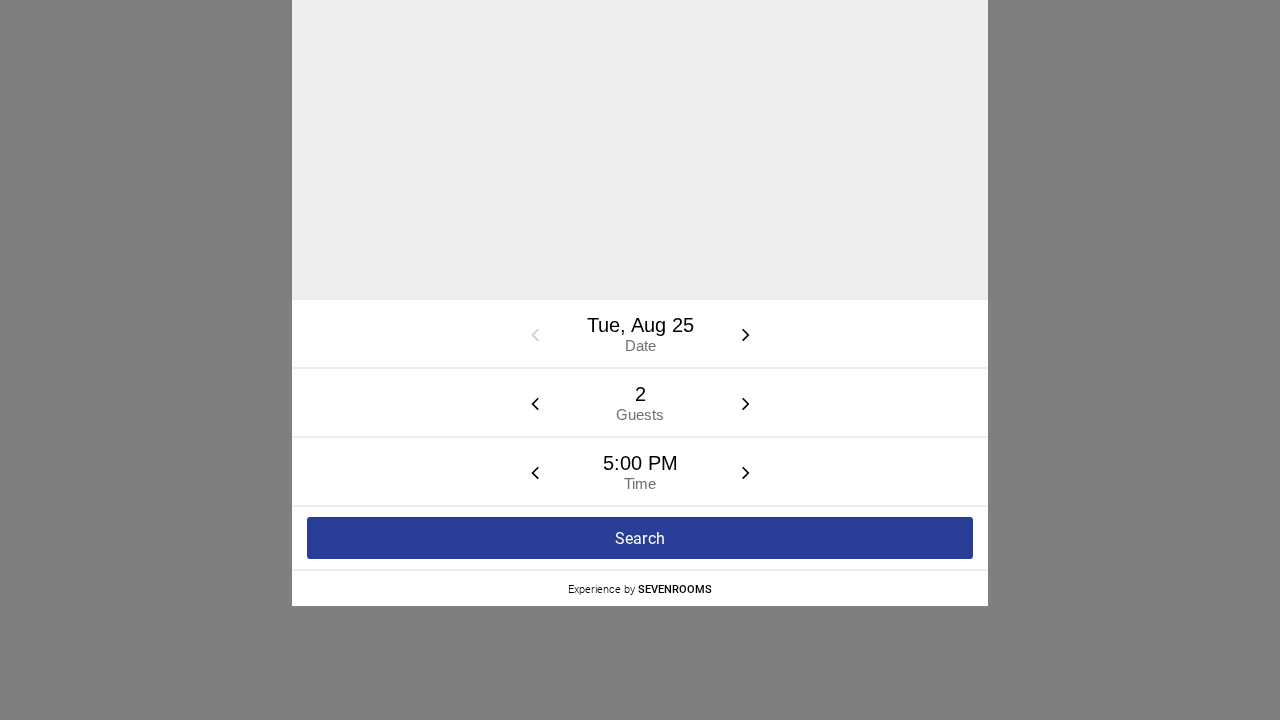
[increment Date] (746, 334)
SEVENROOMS (675, 588)
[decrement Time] (535, 472)
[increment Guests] (746, 403)
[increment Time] (746, 472)
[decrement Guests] (535, 403)
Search (640, 538)
